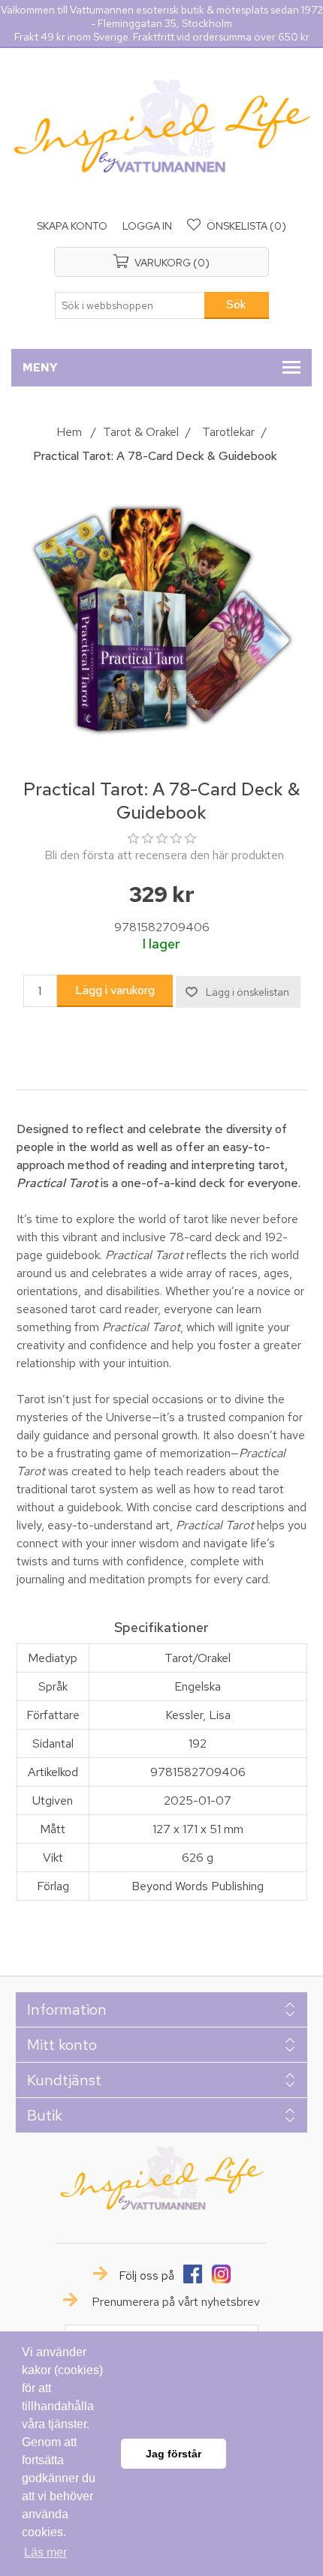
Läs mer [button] (45, 2552)
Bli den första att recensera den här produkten (164, 855)
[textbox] (130, 305)
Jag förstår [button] (174, 2454)
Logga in (147, 226)
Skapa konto (72, 226)
